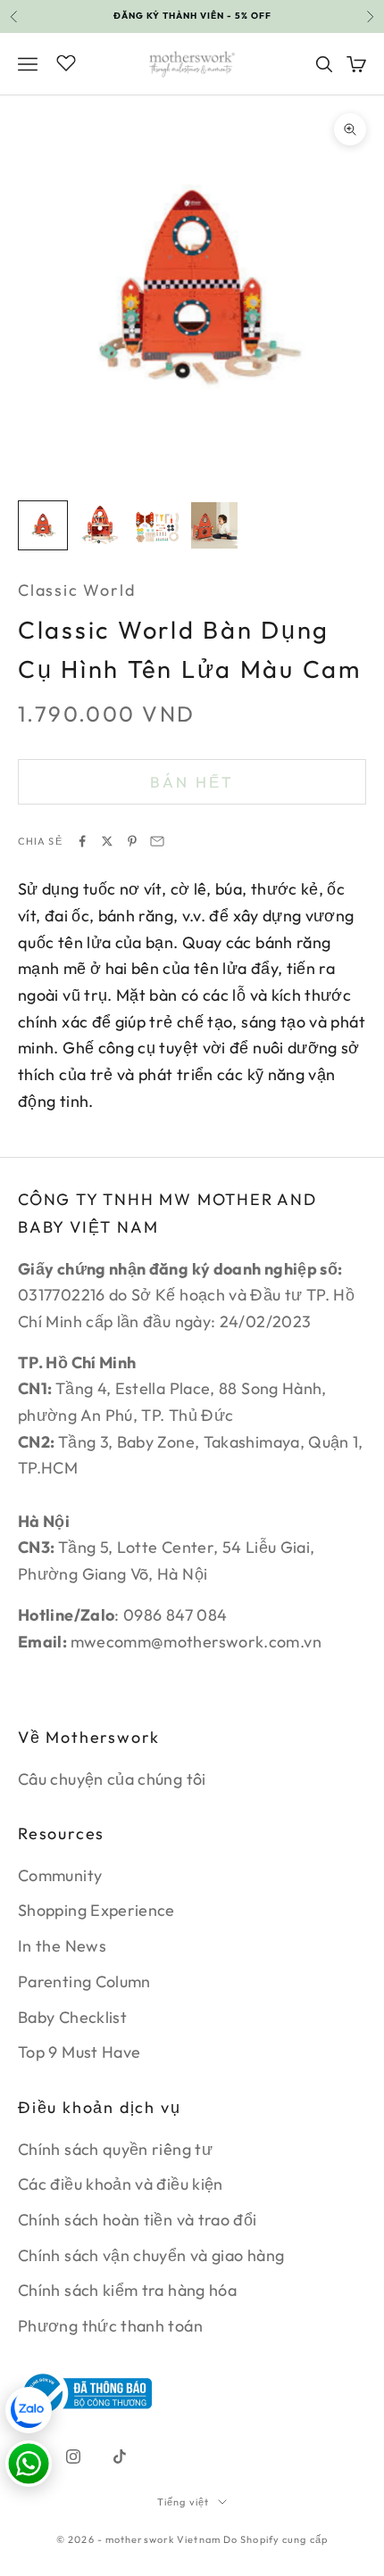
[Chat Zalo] (29, 2410)
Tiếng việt (183, 2502)
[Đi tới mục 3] (157, 525)
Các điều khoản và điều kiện (121, 2184)
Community (60, 1875)
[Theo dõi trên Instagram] (73, 2456)
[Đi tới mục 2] (100, 525)
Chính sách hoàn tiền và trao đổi (138, 2220)
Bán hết (192, 782)
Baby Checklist (72, 2017)
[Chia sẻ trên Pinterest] (132, 841)
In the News (62, 1946)
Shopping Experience (96, 1910)
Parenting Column (84, 1982)
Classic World (76, 590)
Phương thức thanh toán (110, 2326)
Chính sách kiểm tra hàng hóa (127, 2290)
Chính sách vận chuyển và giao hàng (151, 2255)
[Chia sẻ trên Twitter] (107, 841)
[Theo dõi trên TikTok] (120, 2456)
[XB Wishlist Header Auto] (66, 62)
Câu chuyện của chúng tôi (112, 1779)
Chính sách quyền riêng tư (115, 2149)
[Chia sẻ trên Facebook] (82, 841)
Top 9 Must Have (79, 2052)
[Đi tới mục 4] (214, 525)
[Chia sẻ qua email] (157, 841)
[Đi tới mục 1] (43, 525)
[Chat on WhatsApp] (29, 2464)
